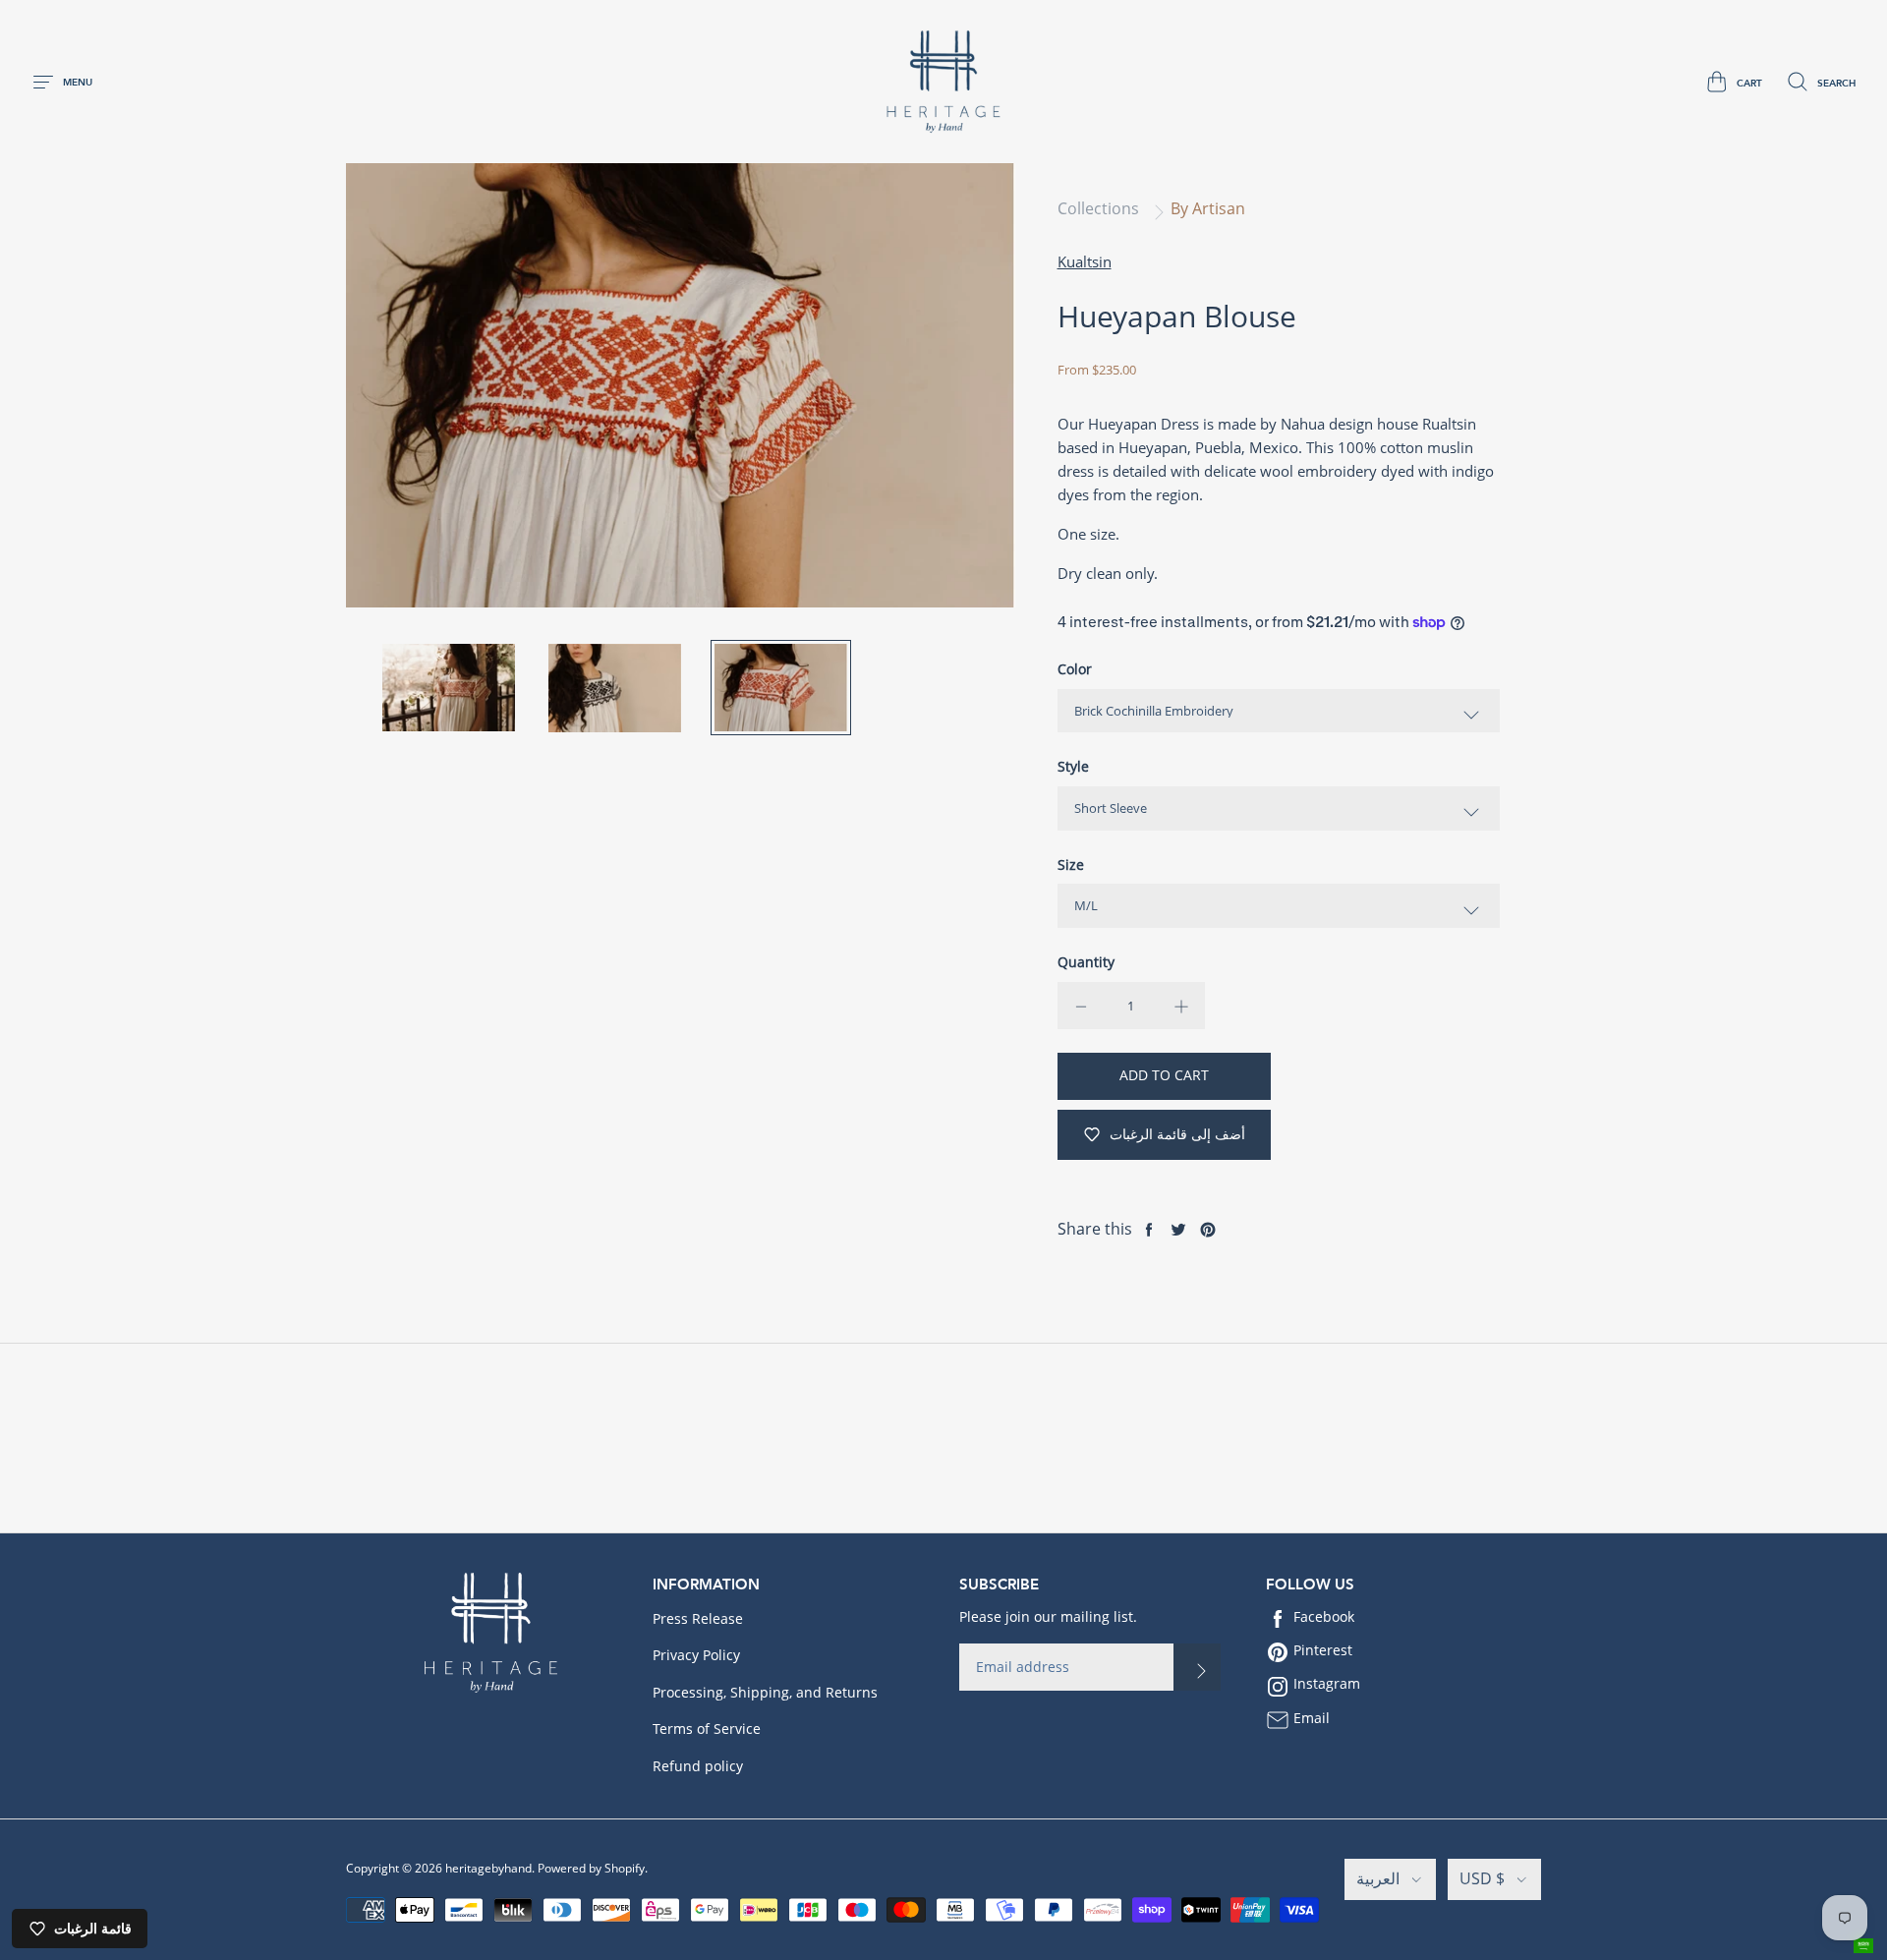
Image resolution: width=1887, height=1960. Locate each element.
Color (1075, 669)
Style (1073, 766)
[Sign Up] (1197, 1667)
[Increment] (1181, 1006)
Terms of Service (707, 1729)
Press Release (698, 1618)
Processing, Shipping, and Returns (765, 1692)
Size (1071, 865)
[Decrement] (1081, 1006)
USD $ (1482, 1878)
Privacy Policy (696, 1655)
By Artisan (1208, 208)
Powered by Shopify (591, 1868)
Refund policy (698, 1766)
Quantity (1086, 962)
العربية (1378, 1878)
